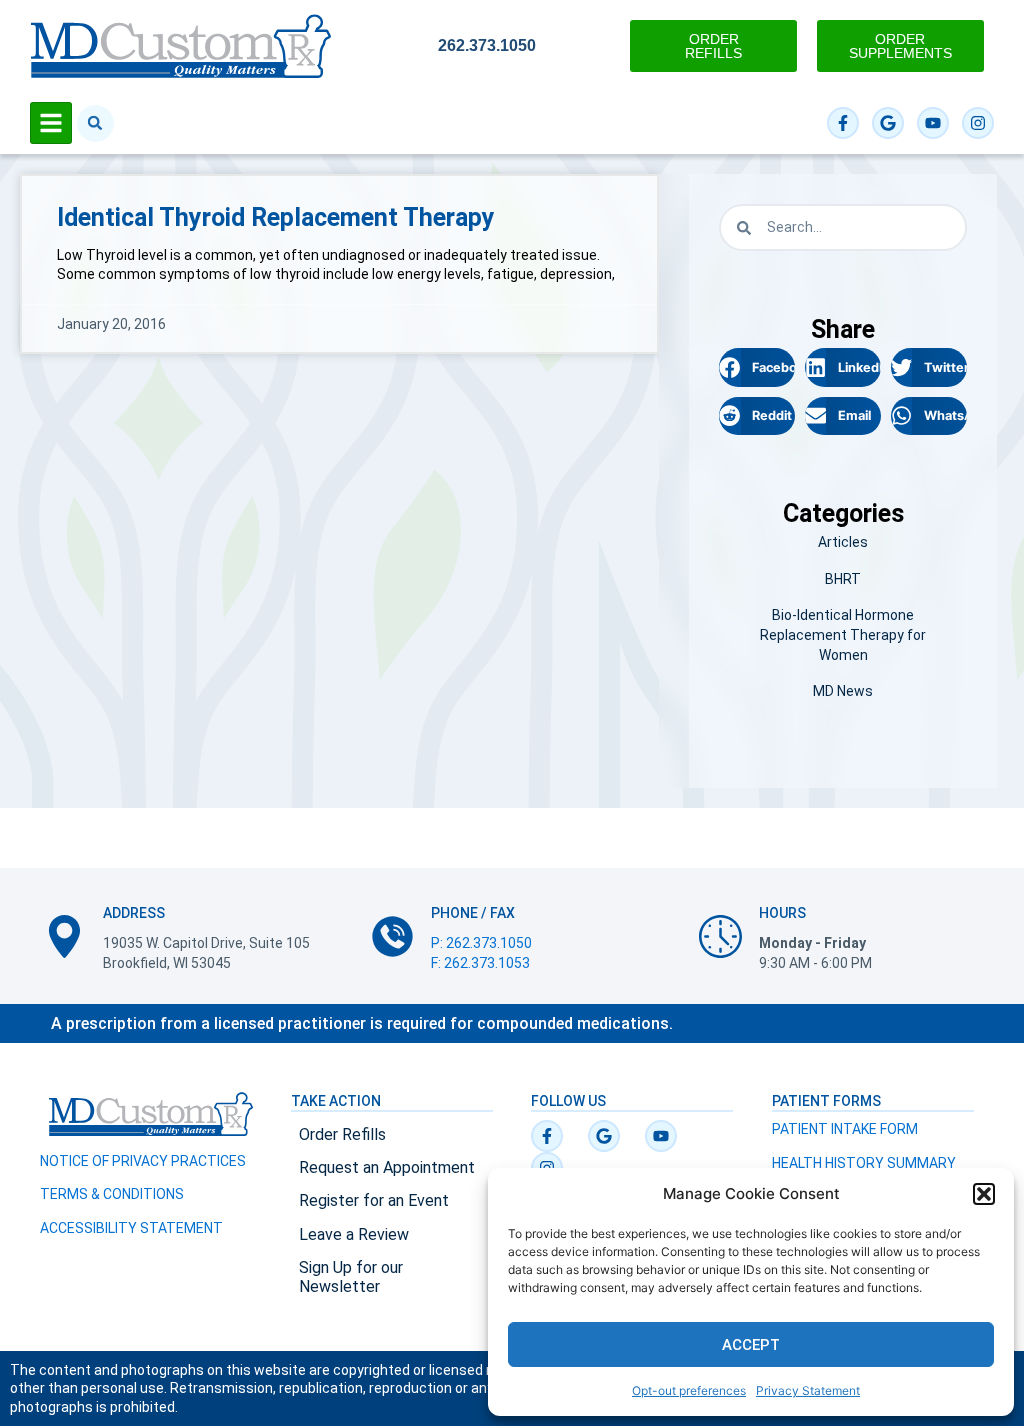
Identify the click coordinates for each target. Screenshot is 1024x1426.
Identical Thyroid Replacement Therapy (276, 217)
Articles (843, 542)
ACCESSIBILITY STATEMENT (131, 1228)
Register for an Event (374, 1200)
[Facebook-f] (843, 123)
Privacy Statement (808, 1390)
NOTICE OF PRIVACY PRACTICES (143, 1161)
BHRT (843, 579)
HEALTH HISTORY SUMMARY (864, 1163)
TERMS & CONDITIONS (112, 1194)
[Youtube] (933, 123)
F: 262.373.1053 (480, 963)
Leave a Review (354, 1234)
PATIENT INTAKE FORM (845, 1129)
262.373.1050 (487, 45)
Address (134, 913)
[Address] (64, 936)
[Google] (888, 123)
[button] (984, 1194)
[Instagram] (978, 123)
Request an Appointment (387, 1167)
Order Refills (342, 1134)
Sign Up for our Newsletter (351, 1277)
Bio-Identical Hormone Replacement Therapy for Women (843, 634)
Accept (751, 1345)
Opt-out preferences (689, 1390)
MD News (843, 691)
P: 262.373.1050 (481, 943)
